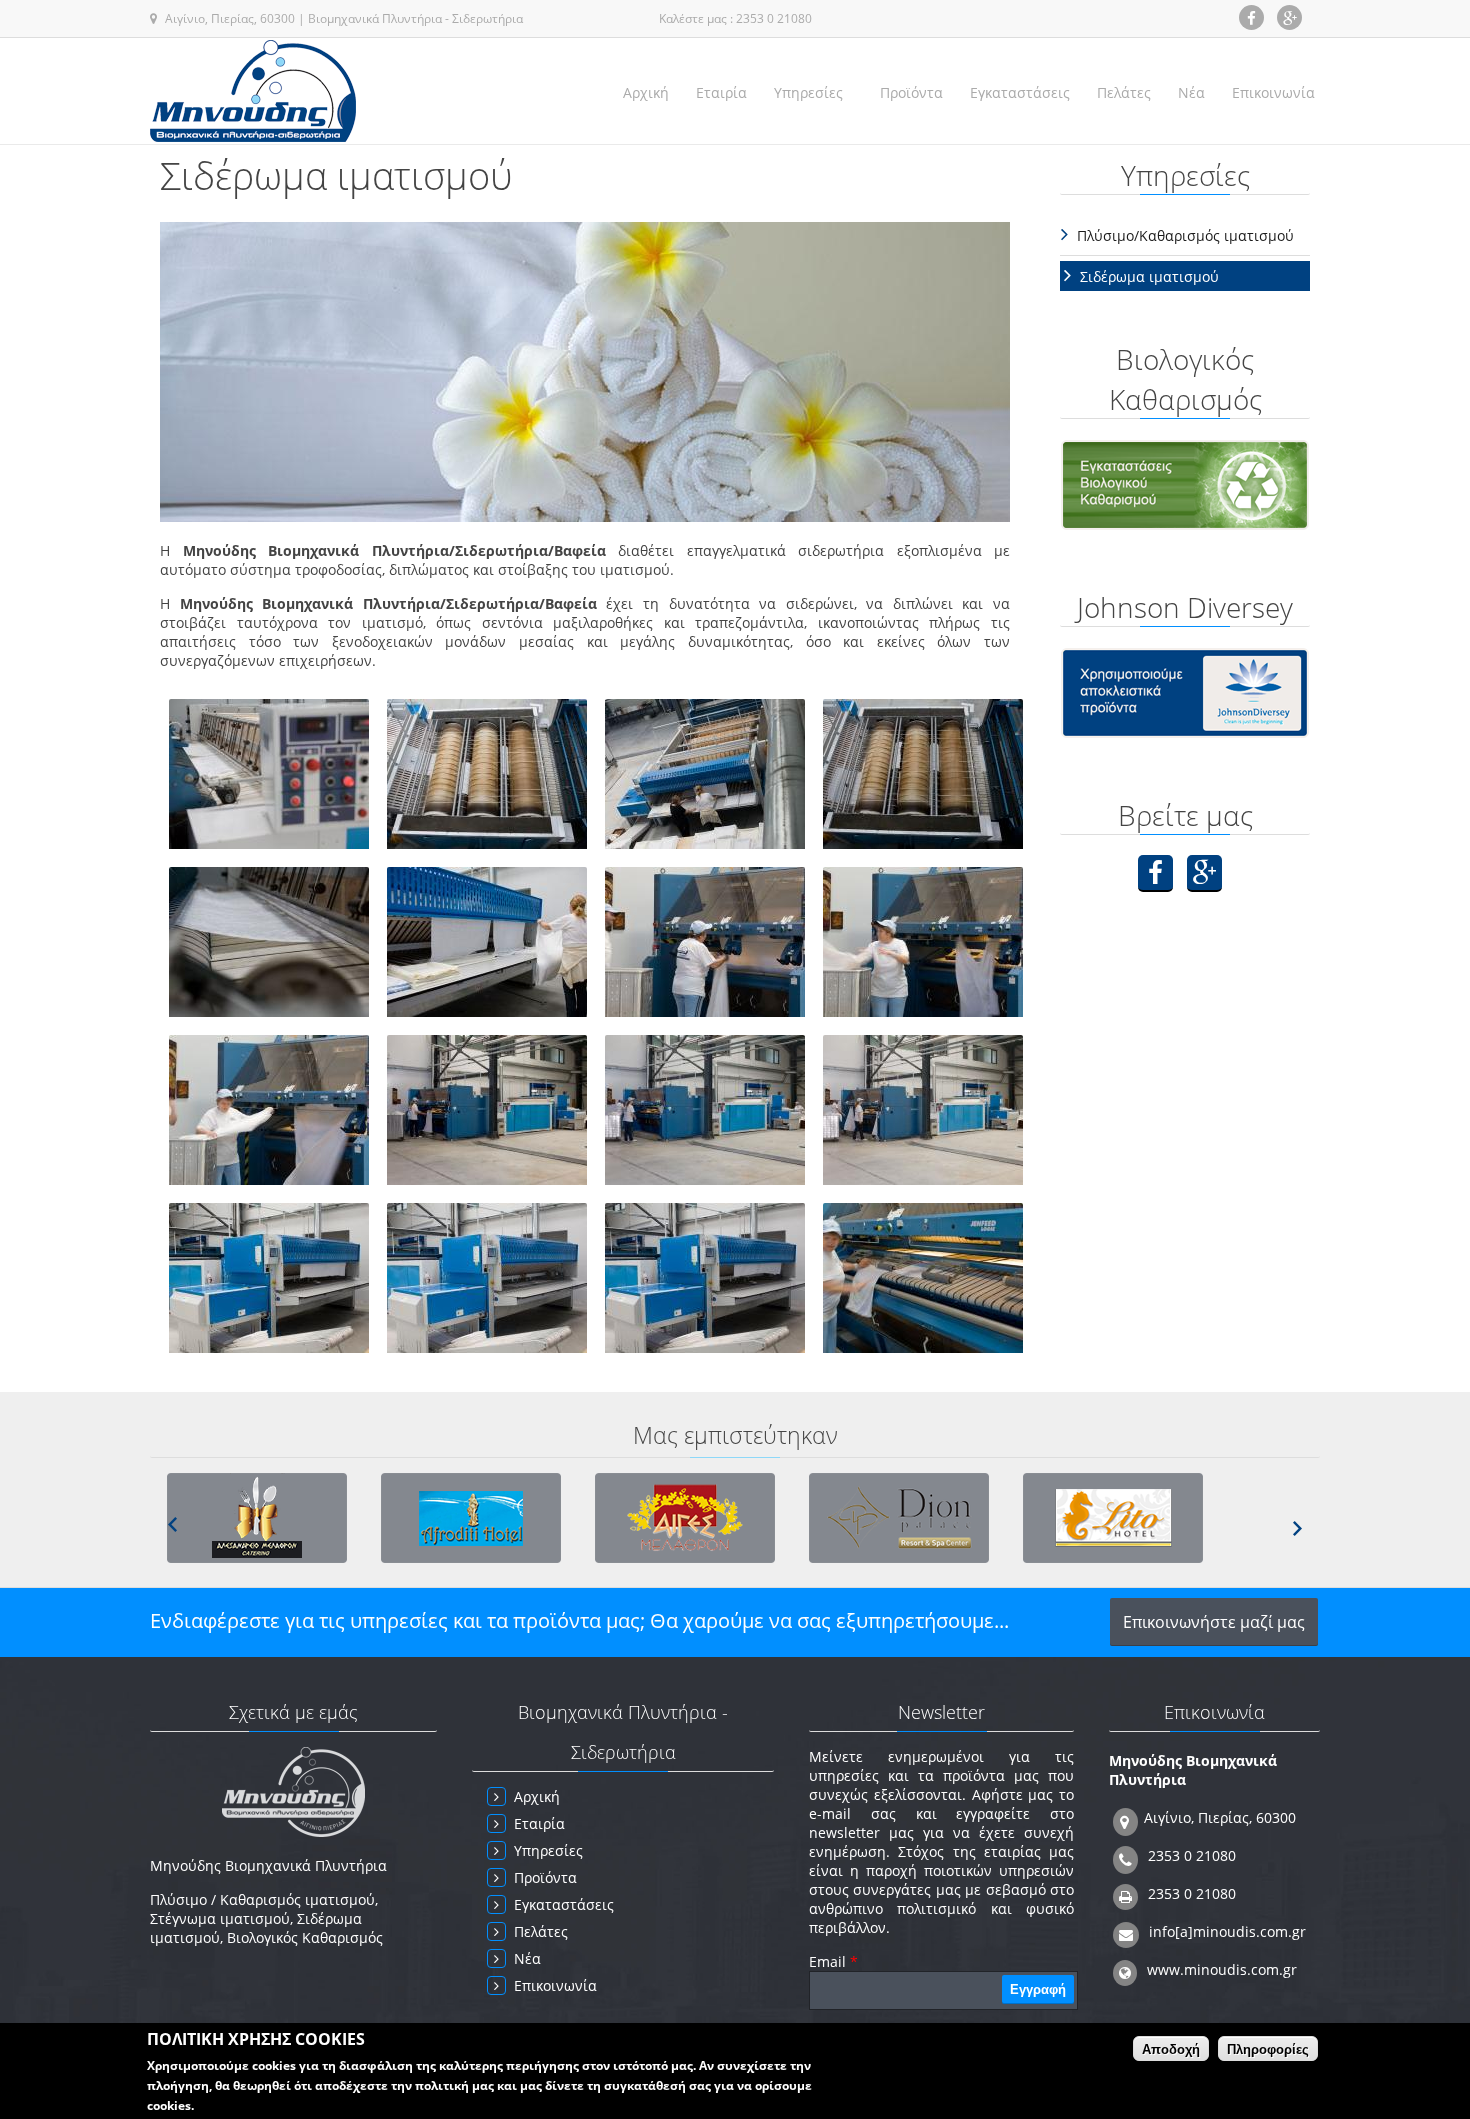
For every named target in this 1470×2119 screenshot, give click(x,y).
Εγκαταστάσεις (1020, 92)
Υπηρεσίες (808, 92)
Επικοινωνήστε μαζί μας (1214, 1622)
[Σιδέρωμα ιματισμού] (269, 843)
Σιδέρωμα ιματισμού (1149, 276)
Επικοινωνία (1273, 92)
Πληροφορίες (1268, 2049)
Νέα (1191, 92)
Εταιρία (721, 92)
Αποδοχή (1171, 2049)
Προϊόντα (911, 92)
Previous (172, 1524)
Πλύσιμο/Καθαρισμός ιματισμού (1185, 235)
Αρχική (646, 92)
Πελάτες (1124, 92)
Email (833, 1961)
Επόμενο (1297, 1528)
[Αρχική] (253, 91)
